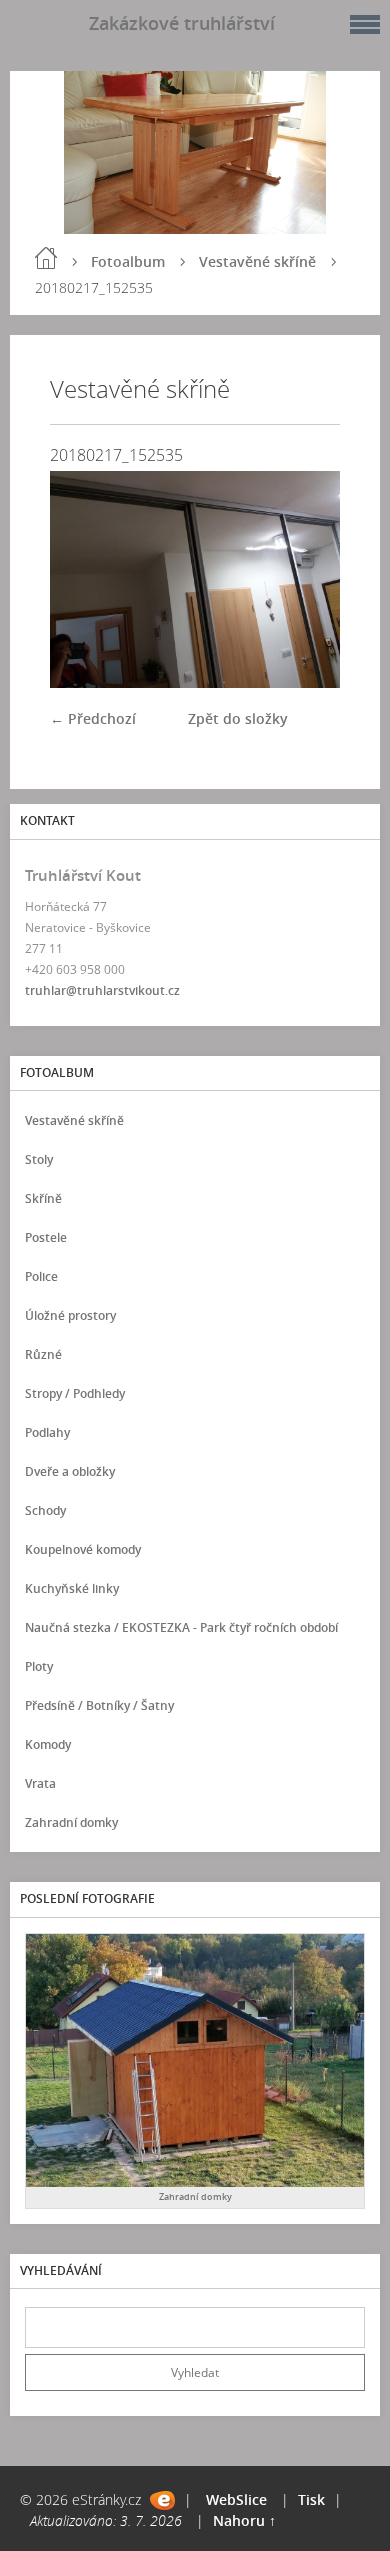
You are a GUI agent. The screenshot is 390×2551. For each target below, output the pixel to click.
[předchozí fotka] (82, 580)
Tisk (311, 2499)
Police (41, 1276)
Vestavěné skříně (257, 261)
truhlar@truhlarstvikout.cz (102, 990)
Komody (48, 1744)
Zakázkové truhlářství (182, 23)
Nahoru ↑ (244, 2520)
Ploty (39, 1666)
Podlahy (47, 1432)
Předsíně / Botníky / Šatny (99, 1705)
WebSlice (236, 2499)
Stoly (39, 1159)
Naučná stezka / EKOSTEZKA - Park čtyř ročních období (181, 1627)
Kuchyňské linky (72, 1588)
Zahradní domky (71, 1822)
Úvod (46, 258)
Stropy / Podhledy (75, 1393)
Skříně (43, 1198)
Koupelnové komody (83, 1549)
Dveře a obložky (70, 1471)
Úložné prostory (70, 1315)
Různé (43, 1354)
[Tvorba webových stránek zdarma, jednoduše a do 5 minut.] (162, 2500)
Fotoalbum (128, 261)
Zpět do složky (238, 718)
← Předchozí (93, 718)
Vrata (40, 1783)
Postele (46, 1237)
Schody (45, 1510)
